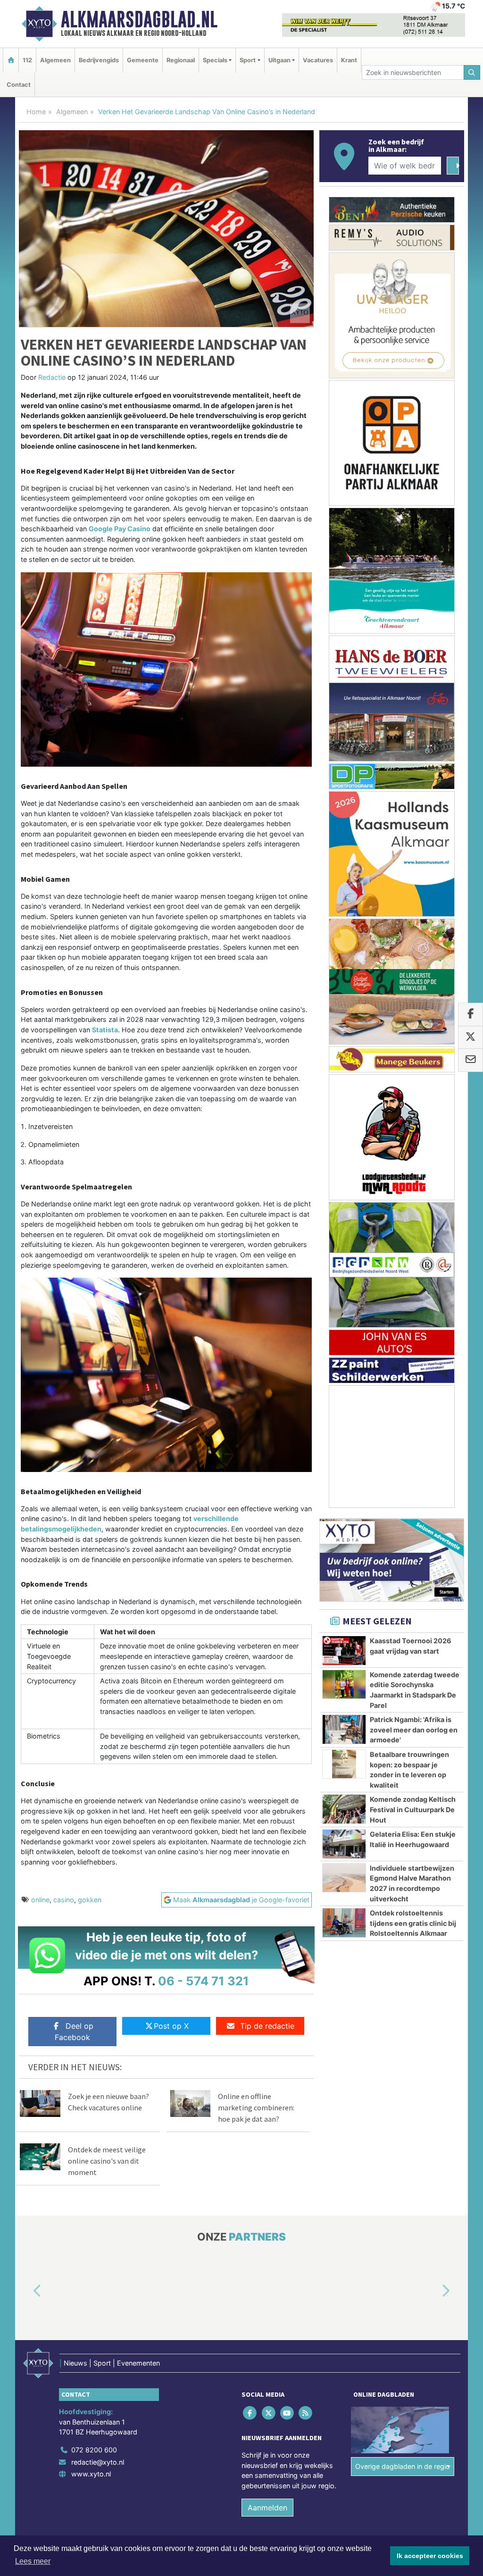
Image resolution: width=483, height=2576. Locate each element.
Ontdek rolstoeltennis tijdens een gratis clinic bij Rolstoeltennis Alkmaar (413, 1923)
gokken (90, 1900)
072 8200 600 (94, 2450)
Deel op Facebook (74, 2032)
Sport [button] (248, 60)
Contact (19, 85)
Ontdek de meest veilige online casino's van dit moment (107, 2161)
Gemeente (143, 60)
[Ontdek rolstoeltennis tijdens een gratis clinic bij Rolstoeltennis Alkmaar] (344, 1923)
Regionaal (181, 60)
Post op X (171, 2026)
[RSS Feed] (306, 2413)
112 (27, 60)
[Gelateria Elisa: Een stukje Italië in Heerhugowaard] (344, 1844)
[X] (269, 2413)
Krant (349, 60)
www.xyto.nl (91, 2474)
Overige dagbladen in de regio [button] (403, 2466)
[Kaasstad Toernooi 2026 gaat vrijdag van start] (344, 1650)
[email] (471, 1060)
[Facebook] (251, 2413)
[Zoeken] (472, 72)
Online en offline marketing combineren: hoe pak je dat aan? (256, 2108)
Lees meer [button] (33, 2561)
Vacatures (318, 60)
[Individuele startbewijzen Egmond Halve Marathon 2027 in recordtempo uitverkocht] (344, 1878)
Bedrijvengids (99, 60)
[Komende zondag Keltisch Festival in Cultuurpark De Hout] (344, 1809)
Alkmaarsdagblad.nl (139, 19)
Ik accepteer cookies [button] (430, 2556)
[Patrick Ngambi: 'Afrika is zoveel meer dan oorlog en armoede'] (344, 1729)
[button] (26, 2292)
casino (64, 1900)
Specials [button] (215, 60)
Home (36, 112)
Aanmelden (267, 2508)
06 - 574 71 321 (204, 1981)
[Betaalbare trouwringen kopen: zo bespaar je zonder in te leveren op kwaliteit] (344, 1764)
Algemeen (55, 60)
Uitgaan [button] (279, 60)
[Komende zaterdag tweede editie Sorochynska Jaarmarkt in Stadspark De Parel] (344, 1684)
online (40, 1900)
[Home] (11, 60)
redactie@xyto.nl (98, 2462)
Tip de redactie (267, 2026)
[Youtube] (287, 2413)
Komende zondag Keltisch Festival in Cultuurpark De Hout (413, 1809)
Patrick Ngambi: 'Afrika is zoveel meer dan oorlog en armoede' (414, 1730)
